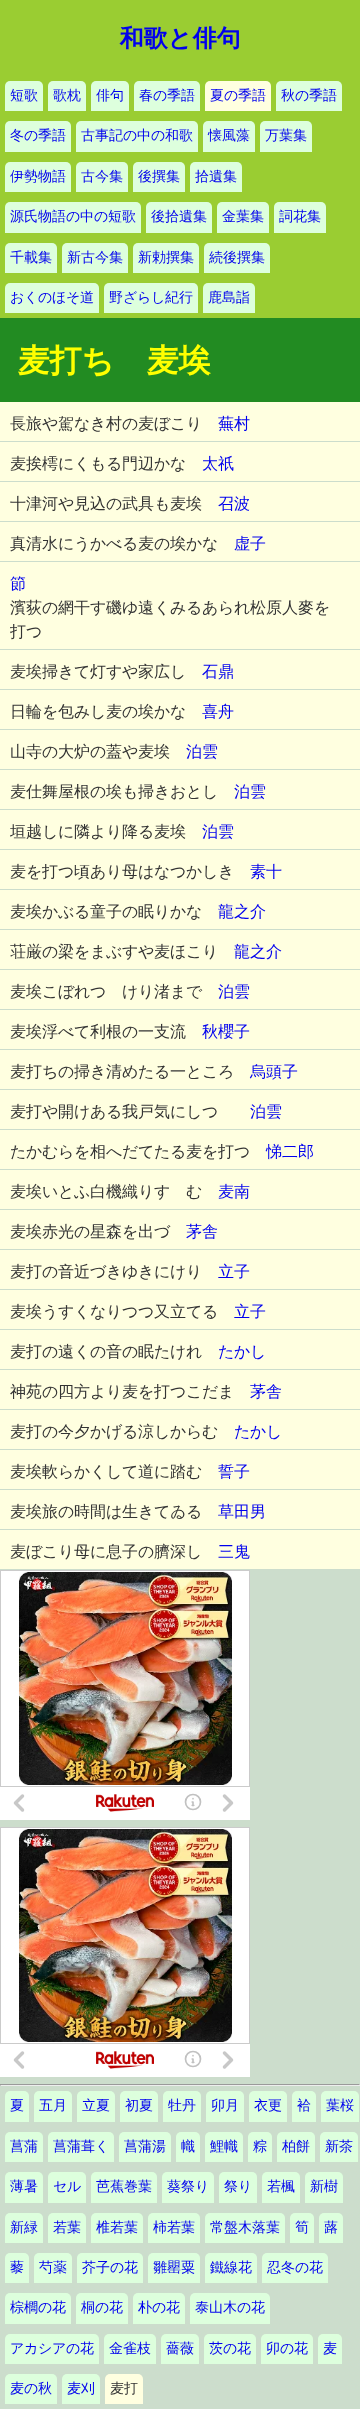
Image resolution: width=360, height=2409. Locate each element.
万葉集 (286, 135)
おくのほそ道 (52, 297)
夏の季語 (238, 95)
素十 (266, 871)
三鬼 (234, 1551)
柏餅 (296, 2146)
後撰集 (159, 176)
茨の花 (230, 2348)
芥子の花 (110, 2267)
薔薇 (180, 2348)
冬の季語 (38, 135)
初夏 (139, 2105)
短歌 (24, 95)
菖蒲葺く (81, 2146)
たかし (242, 1351)
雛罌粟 (174, 2267)
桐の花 (102, 2307)
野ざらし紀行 (151, 297)
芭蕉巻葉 (124, 2186)
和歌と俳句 (180, 38)
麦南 (234, 1191)
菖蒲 (24, 2146)
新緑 (24, 2227)
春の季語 (167, 95)
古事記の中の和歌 (137, 135)
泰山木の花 (230, 2307)
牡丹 (182, 2105)
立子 (234, 1271)
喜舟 (218, 711)
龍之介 (242, 911)
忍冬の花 (295, 2267)
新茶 (339, 2146)
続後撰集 (237, 257)
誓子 (234, 1471)
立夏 (96, 2105)
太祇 (218, 463)
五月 (53, 2105)
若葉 (67, 2227)
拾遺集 (216, 176)
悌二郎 (290, 1151)
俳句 (110, 95)
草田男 (242, 1511)
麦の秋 (31, 2388)
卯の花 (287, 2348)
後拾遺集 (179, 216)
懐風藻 (229, 135)
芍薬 (53, 2267)
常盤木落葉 (245, 2227)
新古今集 (95, 257)
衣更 (268, 2105)
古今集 (102, 176)
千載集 (31, 257)
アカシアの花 (52, 2348)
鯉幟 (224, 2146)
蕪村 (234, 423)
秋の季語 (309, 95)
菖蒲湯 (145, 2146)
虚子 (250, 543)
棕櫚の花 (38, 2307)
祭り (238, 2186)
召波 (234, 503)
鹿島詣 (229, 297)
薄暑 (24, 2186)
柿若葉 (174, 2227)
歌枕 (67, 95)
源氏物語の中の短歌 (73, 216)
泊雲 (202, 751)
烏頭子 (274, 1071)
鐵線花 (231, 2267)
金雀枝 (130, 2348)
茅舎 (202, 1231)
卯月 (225, 2105)
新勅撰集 (166, 257)
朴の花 (159, 2307)
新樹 (324, 2186)
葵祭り (188, 2186)
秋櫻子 (226, 1031)
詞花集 (300, 216)
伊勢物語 (38, 176)
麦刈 (81, 2388)
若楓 (281, 2186)
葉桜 (340, 2105)
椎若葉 (117, 2227)
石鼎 (218, 671)
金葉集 (243, 216)
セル (67, 2186)
